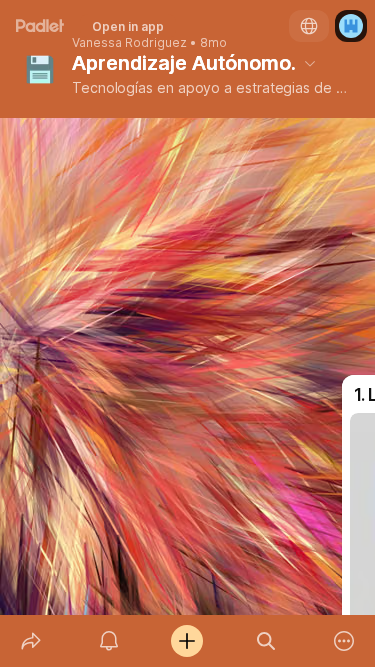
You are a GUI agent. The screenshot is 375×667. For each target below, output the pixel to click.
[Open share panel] (31, 641)
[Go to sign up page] (351, 26)
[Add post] (187, 641)
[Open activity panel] (109, 641)
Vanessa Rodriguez (129, 43)
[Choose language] (309, 26)
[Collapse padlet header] (310, 63)
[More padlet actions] (344, 641)
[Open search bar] (266, 641)
